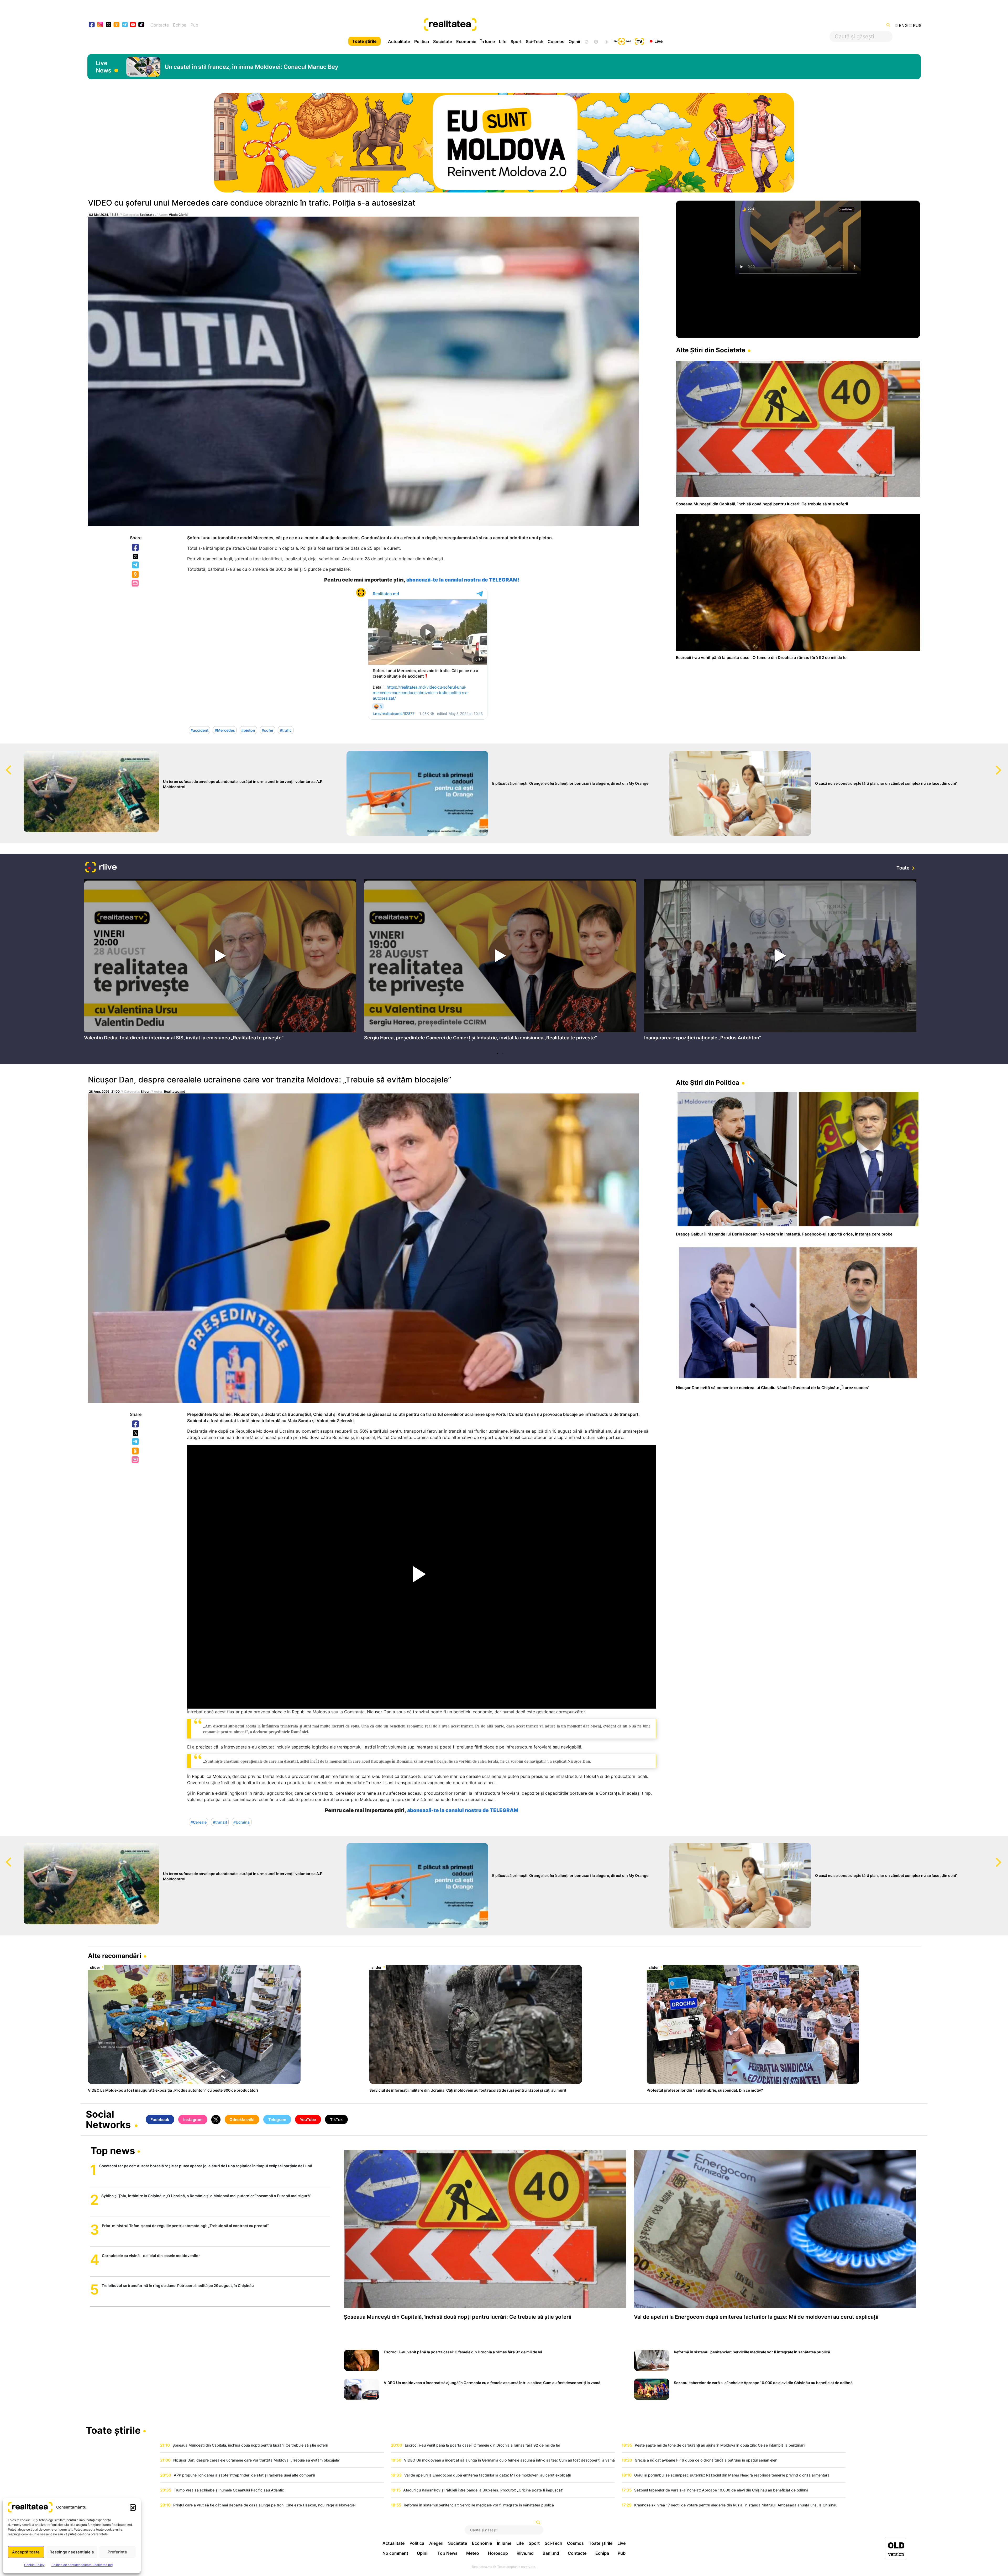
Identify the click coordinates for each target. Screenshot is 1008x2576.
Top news (113, 2151)
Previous (4, 765)
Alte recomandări (115, 1956)
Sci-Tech (535, 41)
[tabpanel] (220, 961)
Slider (145, 1091)
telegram (125, 25)
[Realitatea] (546, 25)
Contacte (160, 25)
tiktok (141, 25)
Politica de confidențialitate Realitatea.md (82, 2565)
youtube (133, 25)
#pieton (248, 730)
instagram (100, 25)
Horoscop (498, 2553)
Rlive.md (525, 2553)
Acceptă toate (26, 2552)
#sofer (268, 730)
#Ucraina (241, 1822)
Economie (466, 41)
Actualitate (399, 41)
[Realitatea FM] (622, 41)
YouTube (308, 2120)
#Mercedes (225, 730)
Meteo (473, 2553)
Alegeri (436, 2543)
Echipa (180, 25)
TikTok (336, 2120)
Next (1004, 765)
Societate (443, 41)
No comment (395, 2553)
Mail (136, 583)
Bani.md (551, 2553)
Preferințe (117, 2552)
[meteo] (607, 41)
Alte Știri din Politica (708, 1083)
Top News (447, 2553)
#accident (199, 730)
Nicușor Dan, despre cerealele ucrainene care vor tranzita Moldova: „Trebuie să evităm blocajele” (270, 1080)
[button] (133, 2507)
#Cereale (199, 1822)
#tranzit (220, 1822)
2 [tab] (503, 1054)
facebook (92, 25)
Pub (194, 25)
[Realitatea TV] (639, 41)
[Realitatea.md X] (109, 24)
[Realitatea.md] (896, 2549)
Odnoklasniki (136, 575)
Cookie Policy (34, 2565)
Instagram (193, 2120)
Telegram (136, 565)
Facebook (136, 548)
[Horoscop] (586, 41)
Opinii (574, 41)
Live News (104, 67)
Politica (422, 41)
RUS (917, 25)
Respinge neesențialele (72, 2552)
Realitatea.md (175, 1091)
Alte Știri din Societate (711, 350)
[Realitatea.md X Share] (136, 556)
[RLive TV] (101, 868)
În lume (488, 41)
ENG (903, 25)
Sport (516, 41)
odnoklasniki (117, 25)
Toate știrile (364, 41)
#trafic (286, 730)
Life (503, 41)
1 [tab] (497, 1054)
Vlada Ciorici (178, 215)
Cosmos (556, 41)
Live (658, 41)
